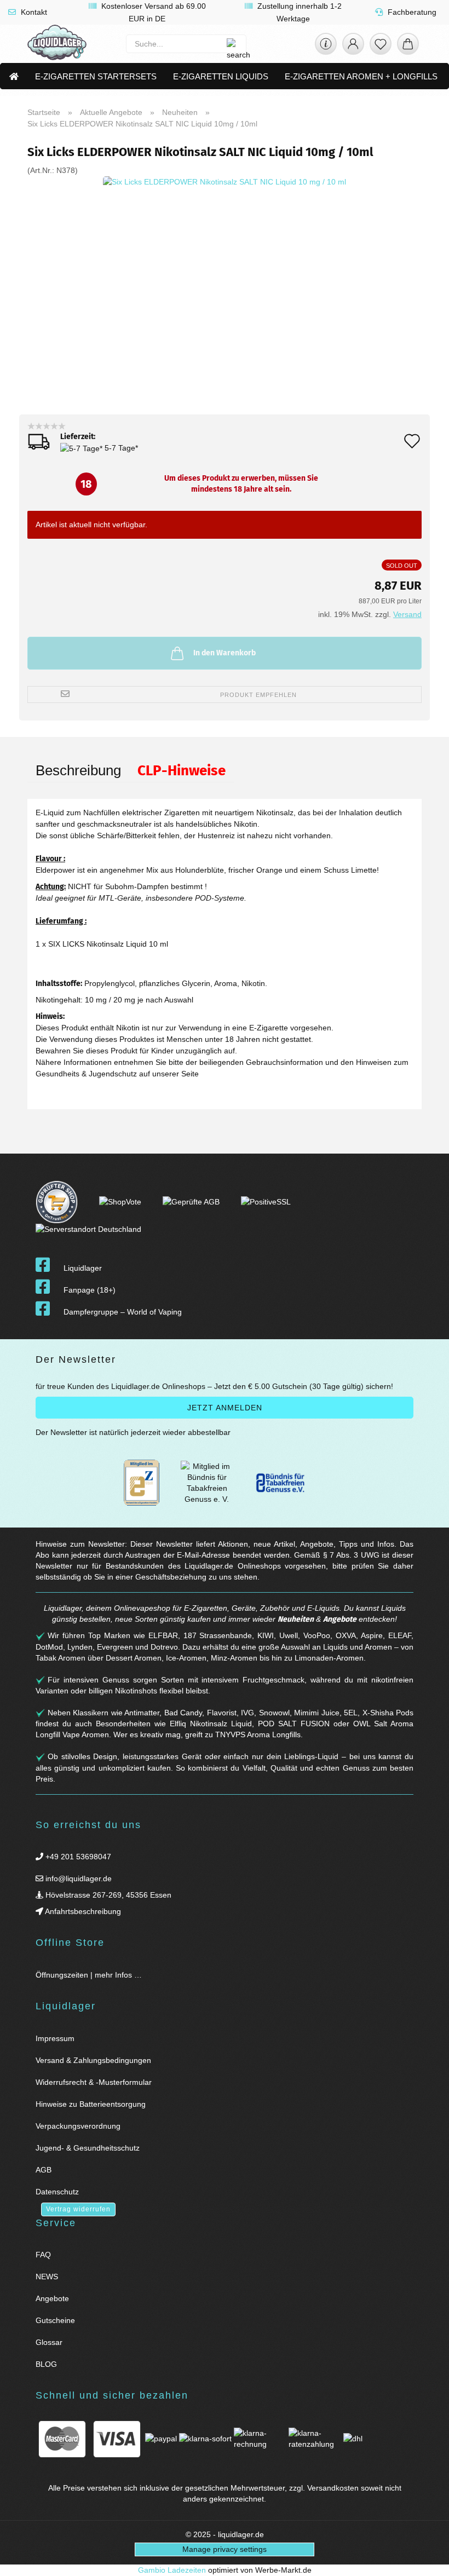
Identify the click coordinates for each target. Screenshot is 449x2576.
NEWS (47, 2277)
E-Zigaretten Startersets (96, 76)
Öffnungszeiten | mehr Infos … (89, 1975)
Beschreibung (78, 770)
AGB (44, 2170)
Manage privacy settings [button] (225, 2549)
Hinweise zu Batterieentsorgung (91, 2104)
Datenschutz (57, 2192)
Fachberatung (411, 12)
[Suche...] (232, 44)
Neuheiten (296, 1619)
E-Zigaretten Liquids (221, 76)
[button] (353, 47)
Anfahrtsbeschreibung (82, 1911)
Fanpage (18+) (90, 1290)
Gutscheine (55, 2320)
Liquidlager (83, 1268)
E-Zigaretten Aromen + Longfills (361, 76)
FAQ (43, 2255)
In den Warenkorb (225, 653)
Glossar (49, 2342)
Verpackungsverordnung (78, 2126)
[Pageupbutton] (427, 2561)
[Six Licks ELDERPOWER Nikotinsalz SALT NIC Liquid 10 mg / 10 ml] (225, 297)
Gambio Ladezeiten (172, 2570)
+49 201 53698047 (77, 1857)
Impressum (55, 2038)
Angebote (340, 1619)
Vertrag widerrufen (78, 2209)
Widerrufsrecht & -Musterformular (94, 2082)
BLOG (46, 2364)
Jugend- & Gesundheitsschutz (88, 2148)
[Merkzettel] (381, 47)
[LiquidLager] (57, 44)
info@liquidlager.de (77, 1878)
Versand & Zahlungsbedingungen (93, 2060)
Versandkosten (333, 2488)
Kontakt (33, 12)
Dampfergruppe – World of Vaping (123, 1312)
